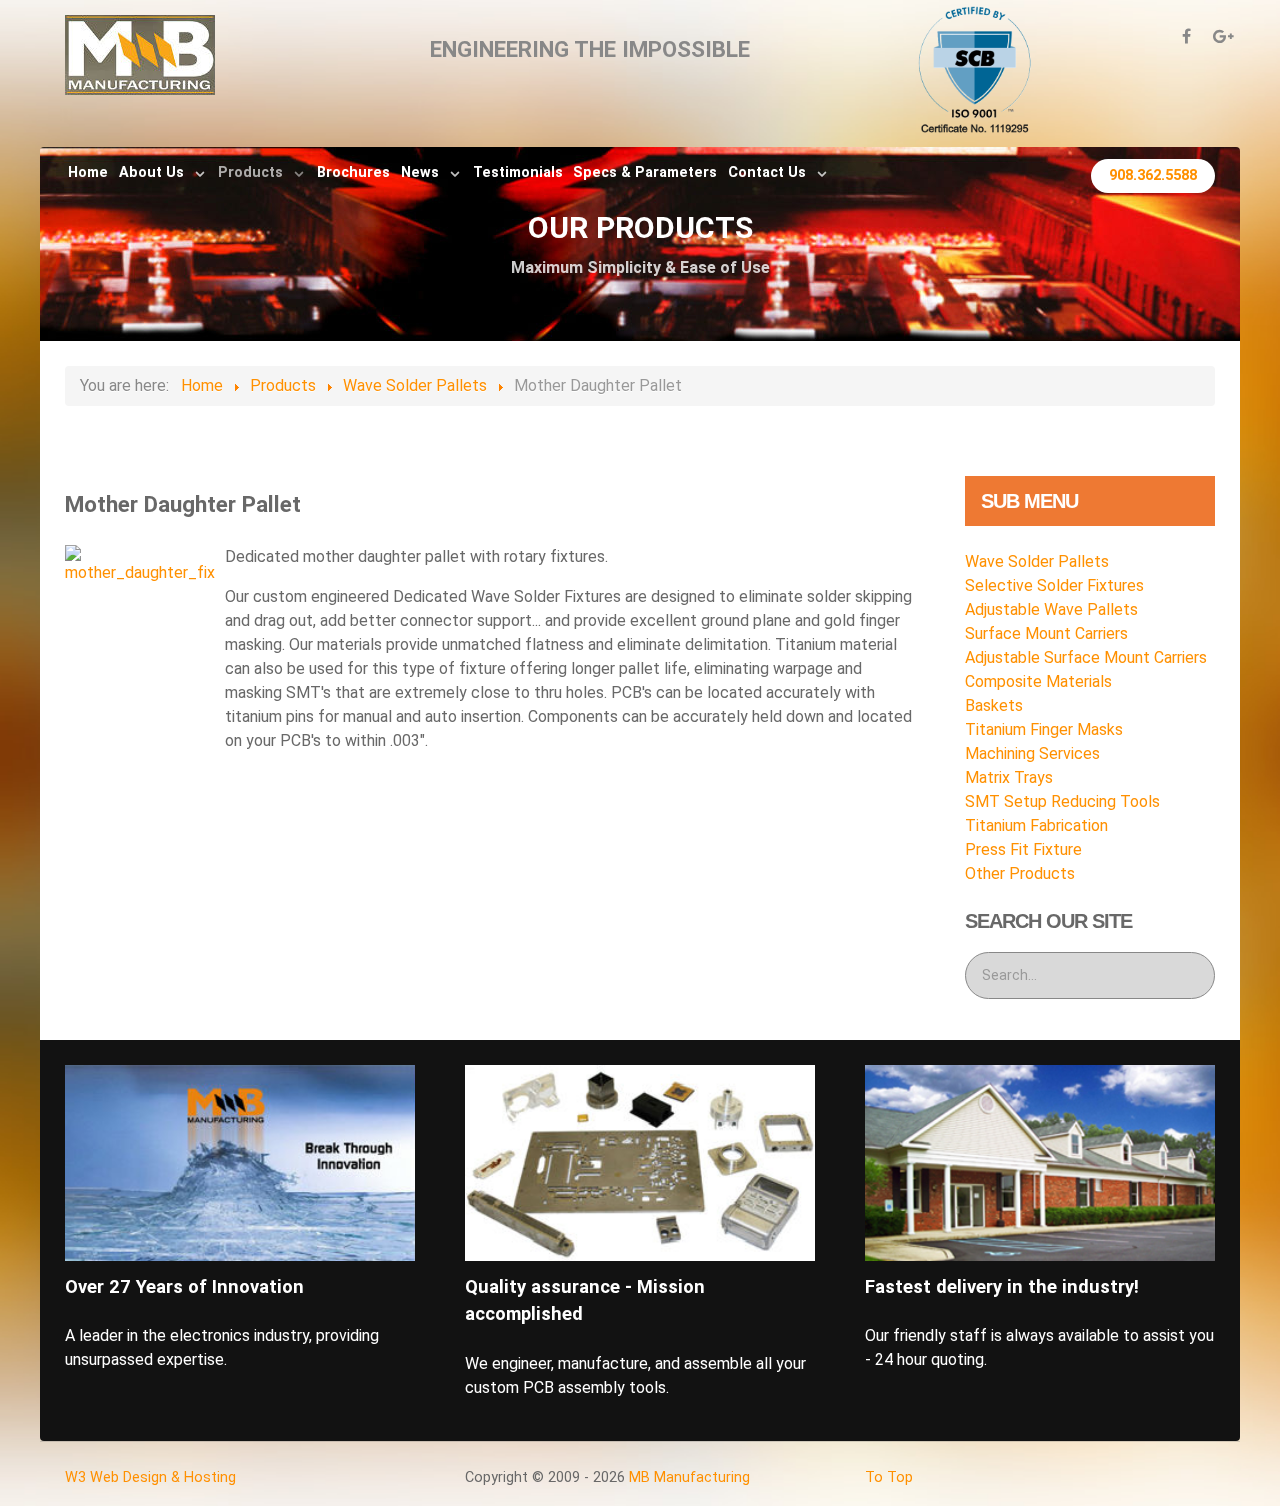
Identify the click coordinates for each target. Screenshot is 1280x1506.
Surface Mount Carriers (1046, 633)
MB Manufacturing (689, 1477)
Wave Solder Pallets (1037, 561)
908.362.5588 (1153, 175)
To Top (889, 1477)
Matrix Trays (1009, 777)
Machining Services (1032, 753)
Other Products (1020, 873)
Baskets (994, 705)
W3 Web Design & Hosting (150, 1477)
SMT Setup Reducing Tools (1062, 801)
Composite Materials (1038, 681)
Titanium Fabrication (1036, 825)
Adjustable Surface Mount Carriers (1086, 657)
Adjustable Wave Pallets (1051, 609)
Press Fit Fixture (1023, 849)
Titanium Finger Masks (1044, 729)
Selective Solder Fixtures (1054, 585)
